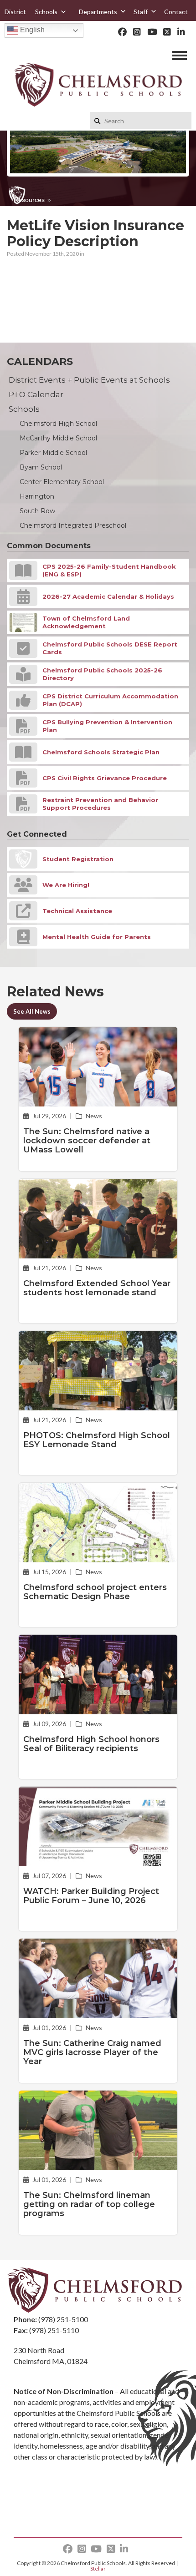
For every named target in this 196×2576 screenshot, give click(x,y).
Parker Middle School (53, 453)
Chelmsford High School (58, 424)
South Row (37, 511)
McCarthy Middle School (58, 438)
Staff (141, 12)
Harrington (37, 496)
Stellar (98, 2568)
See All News (32, 1011)
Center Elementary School (62, 482)
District (15, 12)
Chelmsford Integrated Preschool (73, 525)
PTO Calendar (36, 394)
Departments (98, 12)
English (31, 30)
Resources (29, 200)
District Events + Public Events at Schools (89, 380)
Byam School (41, 467)
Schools (46, 12)
